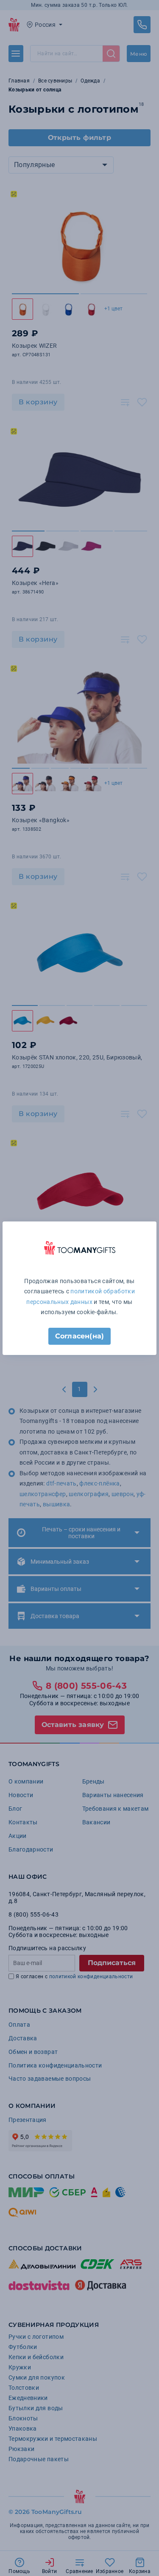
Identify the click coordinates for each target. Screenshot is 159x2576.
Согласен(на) (79, 1336)
